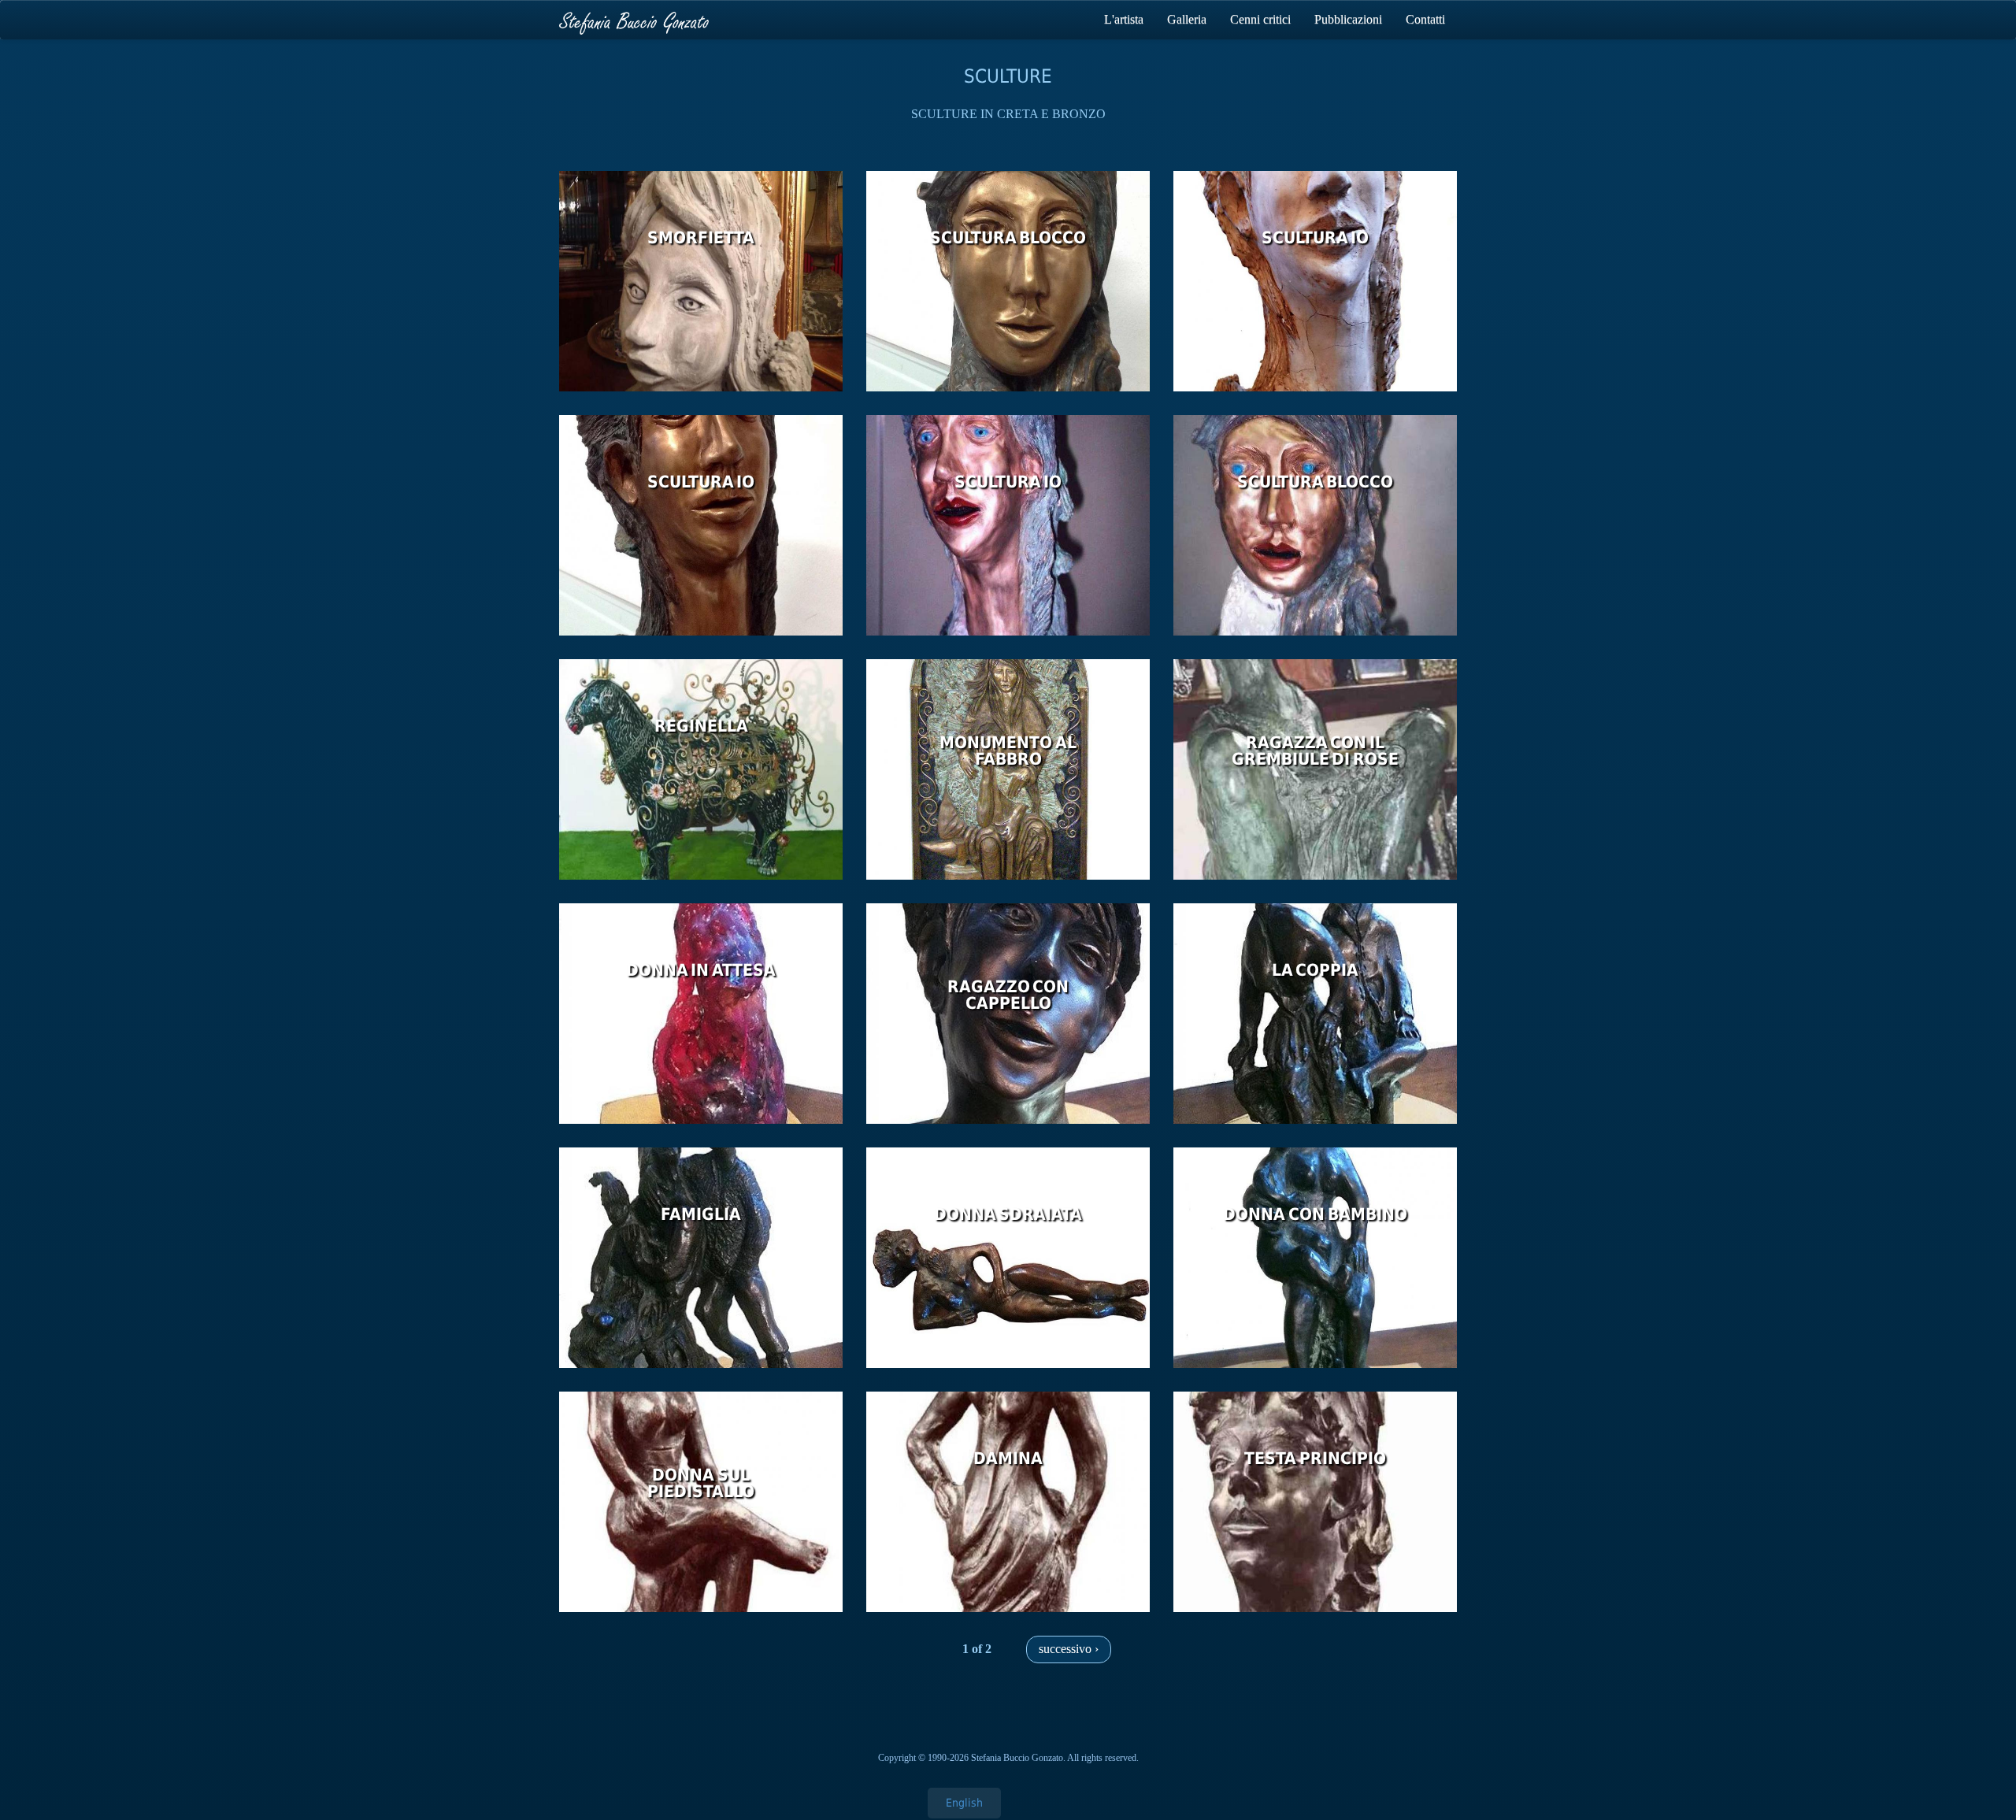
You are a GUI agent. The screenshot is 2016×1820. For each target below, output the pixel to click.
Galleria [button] (1187, 19)
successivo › (1069, 1649)
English (964, 1803)
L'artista (1124, 19)
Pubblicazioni (1348, 19)
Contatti (1425, 19)
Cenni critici (1260, 19)
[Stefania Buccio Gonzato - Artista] (634, 20)
